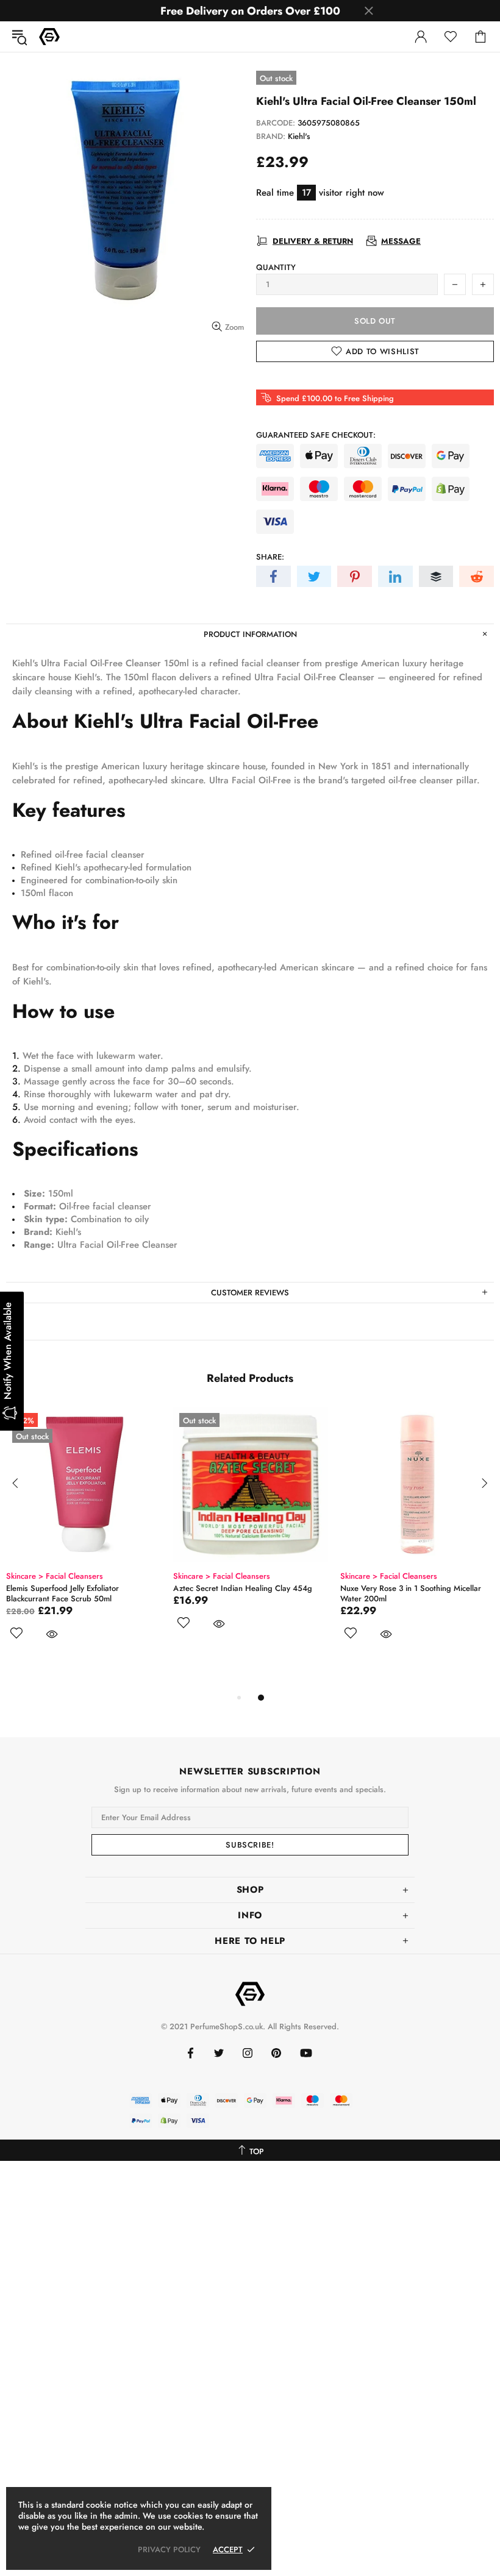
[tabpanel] (84, 1538)
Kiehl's (299, 136)
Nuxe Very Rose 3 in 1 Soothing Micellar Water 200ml (411, 1593)
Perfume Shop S (49, 37)
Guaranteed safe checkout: (316, 435)
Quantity (276, 267)
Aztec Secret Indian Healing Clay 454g (243, 1588)
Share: (270, 557)
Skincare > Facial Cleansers (55, 1576)
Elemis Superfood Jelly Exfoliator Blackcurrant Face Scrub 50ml (62, 1593)
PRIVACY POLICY (169, 2549)
